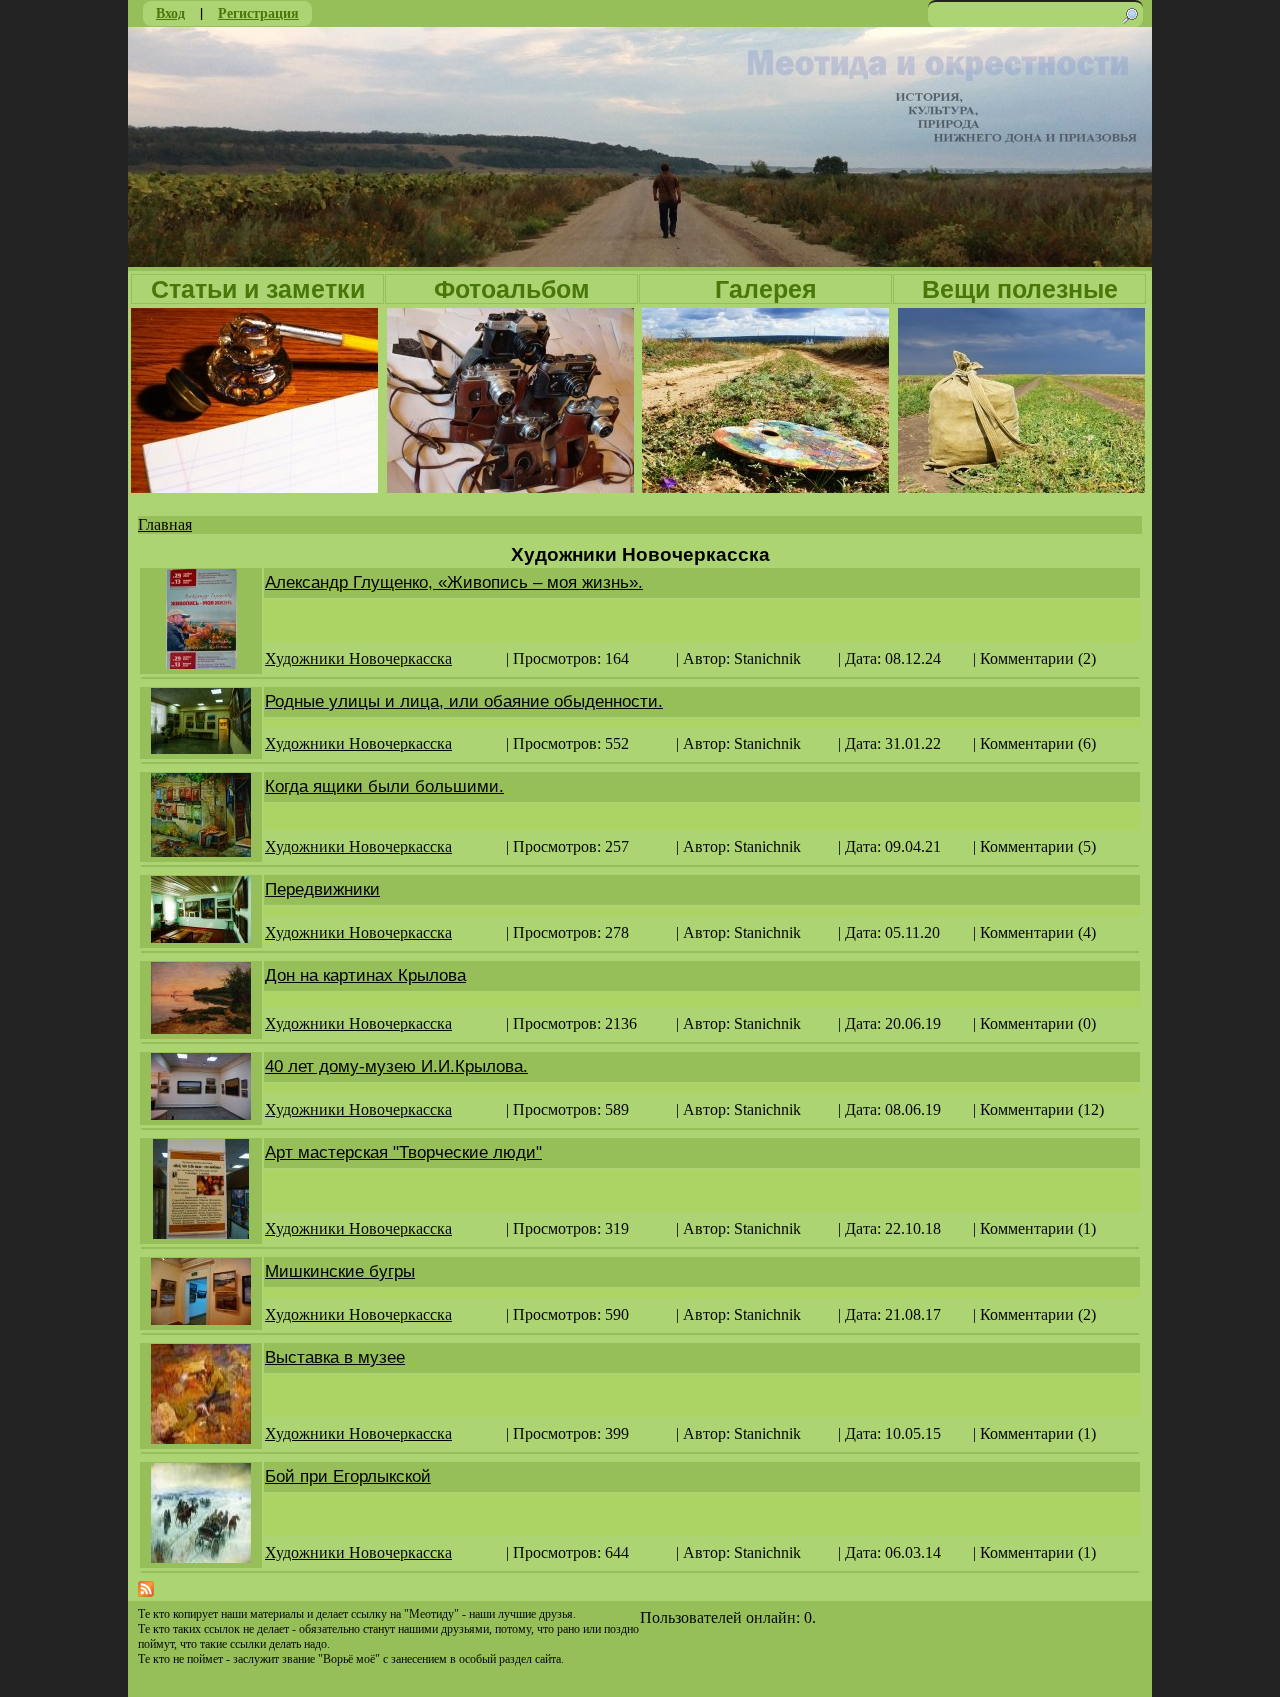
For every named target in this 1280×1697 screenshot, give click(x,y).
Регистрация (258, 12)
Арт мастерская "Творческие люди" (403, 1152)
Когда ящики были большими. (384, 786)
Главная (165, 524)
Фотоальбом (512, 289)
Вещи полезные (1020, 289)
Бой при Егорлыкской (348, 1476)
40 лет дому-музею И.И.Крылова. (396, 1066)
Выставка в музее (335, 1357)
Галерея (766, 289)
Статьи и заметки (258, 289)
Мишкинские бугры (340, 1271)
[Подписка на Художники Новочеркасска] (146, 1591)
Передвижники (322, 889)
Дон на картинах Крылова (365, 975)
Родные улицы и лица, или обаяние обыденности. (464, 701)
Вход (170, 12)
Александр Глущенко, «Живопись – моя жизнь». (454, 582)
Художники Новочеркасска (358, 658)
